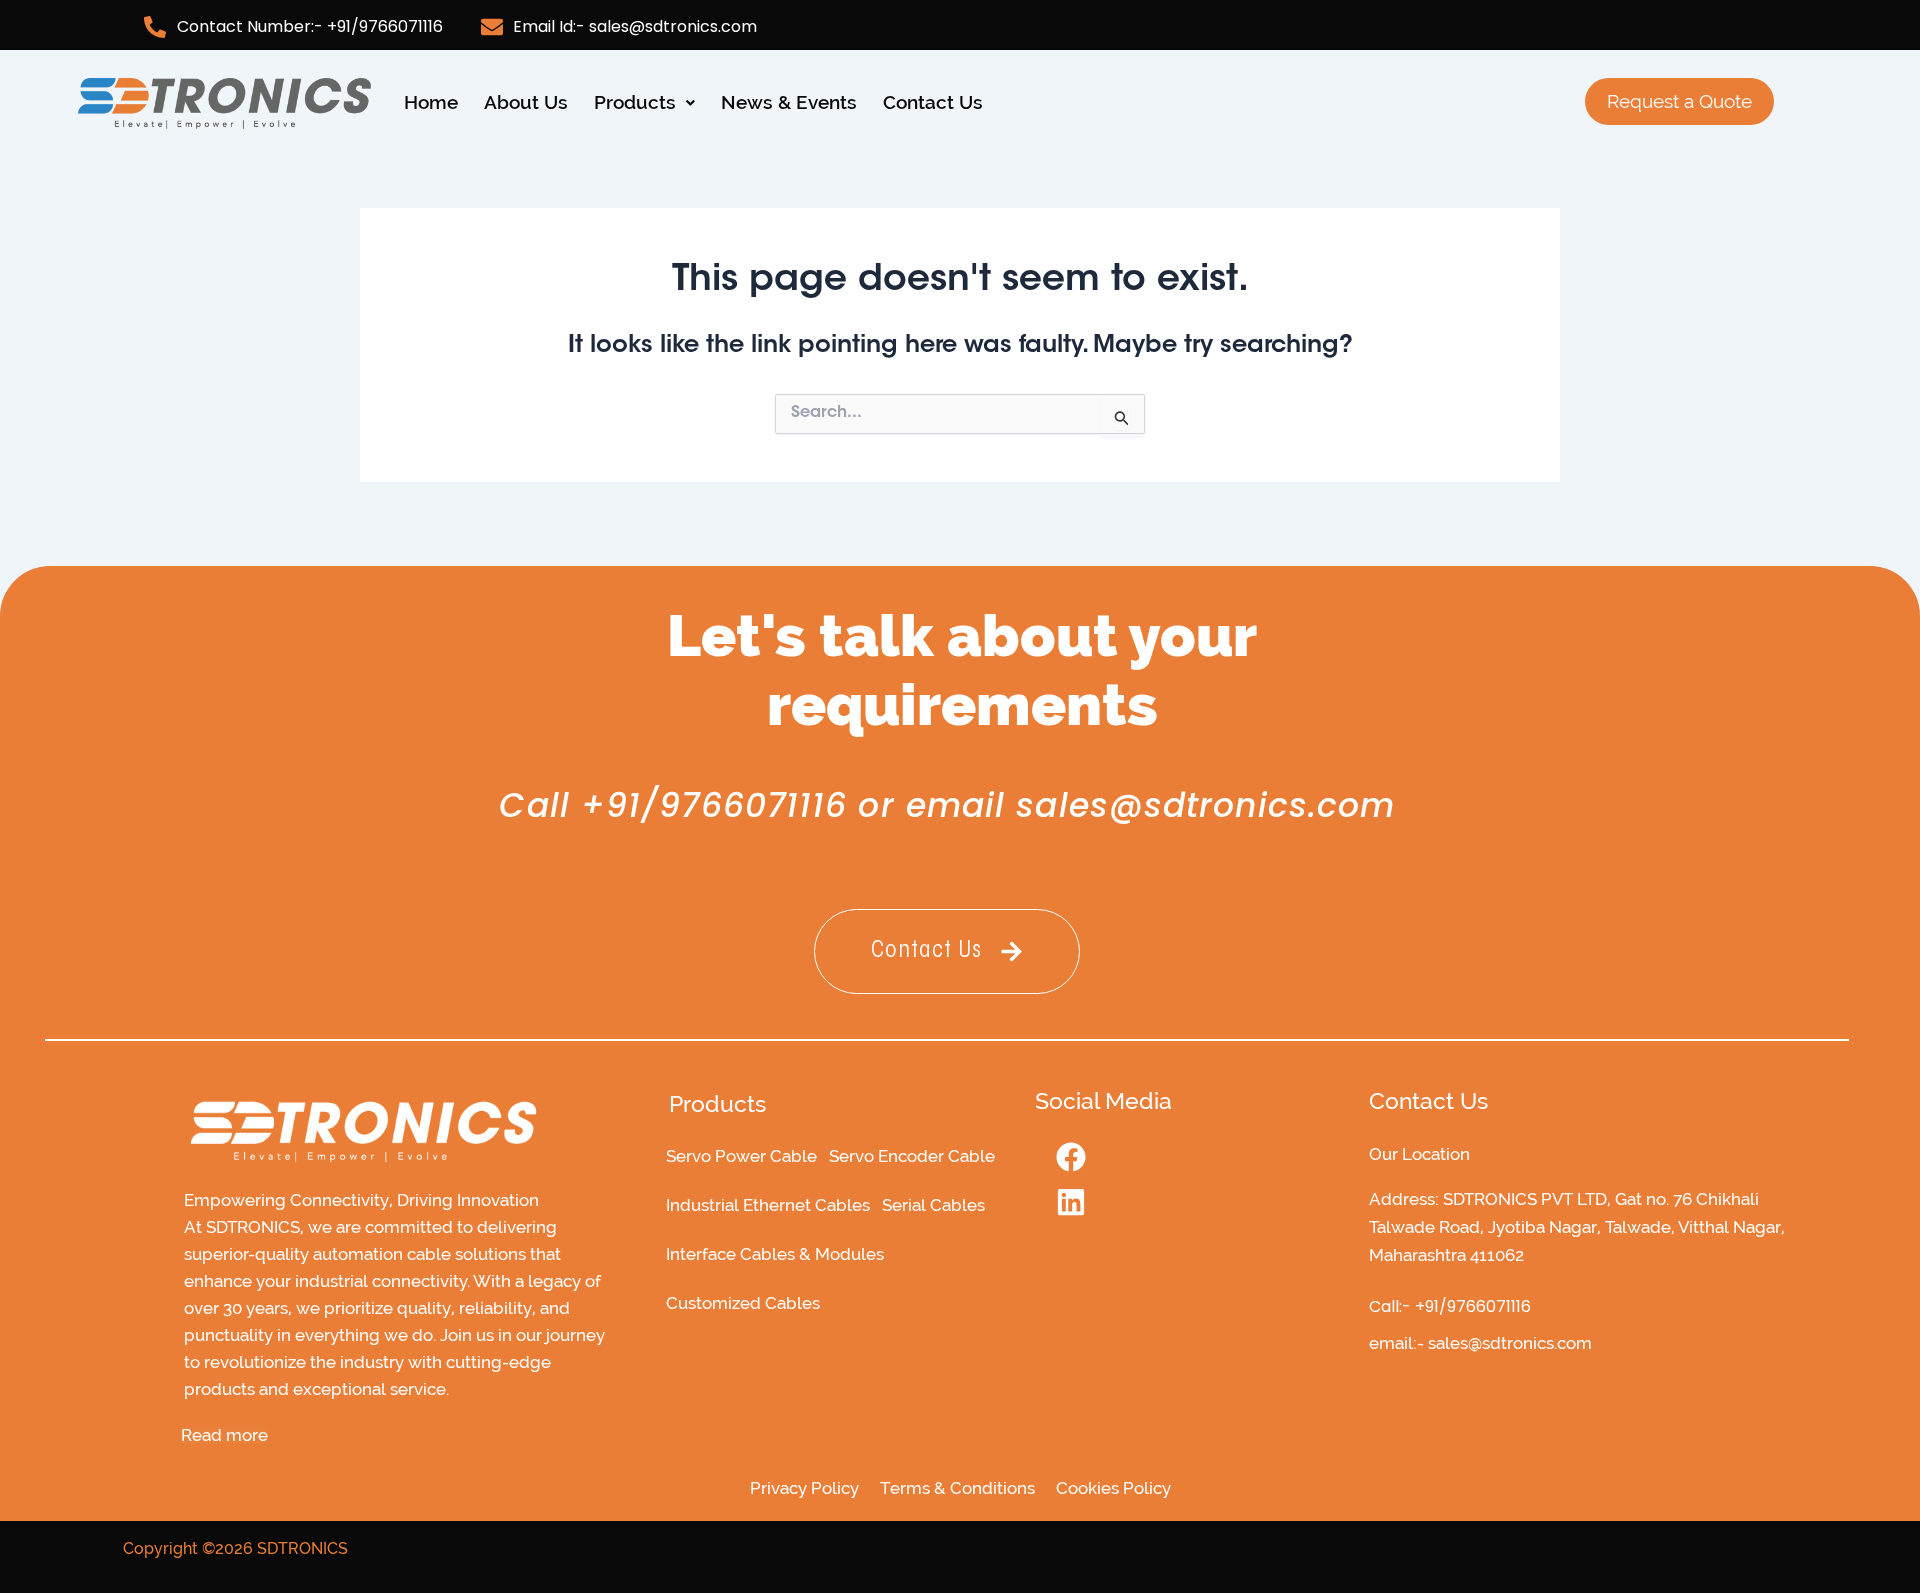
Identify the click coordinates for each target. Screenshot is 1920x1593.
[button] (644, 102)
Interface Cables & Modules (775, 1254)
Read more (224, 1435)
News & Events (789, 102)
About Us (526, 102)
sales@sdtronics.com (1205, 805)
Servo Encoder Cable (912, 1156)
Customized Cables (743, 1303)
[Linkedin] (1071, 1202)
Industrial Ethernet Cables (768, 1205)
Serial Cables (933, 1205)
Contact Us (933, 102)
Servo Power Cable (741, 1156)
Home (431, 102)
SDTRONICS (302, 1548)
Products (635, 102)
